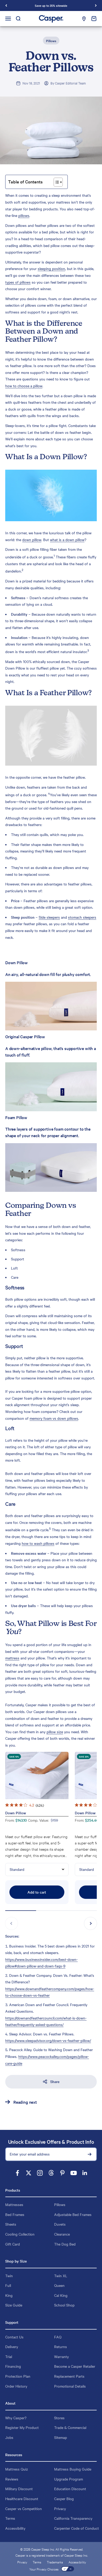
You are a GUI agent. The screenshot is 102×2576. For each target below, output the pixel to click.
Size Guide (14, 2305)
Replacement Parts (69, 2376)
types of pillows (18, 282)
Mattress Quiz (17, 2469)
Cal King (61, 2295)
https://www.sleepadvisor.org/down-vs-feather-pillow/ (48, 2040)
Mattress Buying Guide (73, 2469)
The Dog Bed (65, 2244)
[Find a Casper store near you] (84, 19)
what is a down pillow (67, 540)
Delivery (12, 2347)
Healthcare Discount (22, 2499)
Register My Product (22, 2427)
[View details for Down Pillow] (37, 1775)
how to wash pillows (38, 1543)
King (9, 2295)
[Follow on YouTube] (74, 2173)
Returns (61, 2347)
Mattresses (14, 2204)
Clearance (62, 2234)
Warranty (61, 2356)
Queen (59, 2285)
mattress (12, 1658)
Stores (59, 2418)
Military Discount (19, 2489)
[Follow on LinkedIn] (85, 2173)
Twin (9, 2276)
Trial (9, 2356)
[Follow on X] (29, 2173)
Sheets (11, 2224)
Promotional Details (70, 2386)
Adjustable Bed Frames (73, 2214)
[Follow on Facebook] (17, 2173)
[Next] (96, 5)
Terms (10, 2518)
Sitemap (61, 2437)
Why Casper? (16, 2418)
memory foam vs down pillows (54, 1418)
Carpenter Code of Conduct (76, 2528)
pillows (24, 215)
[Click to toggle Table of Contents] (58, 182)
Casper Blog (64, 2499)
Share (55, 2081)
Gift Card (13, 2244)
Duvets (60, 2224)
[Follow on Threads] (51, 2173)
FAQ (58, 2337)
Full (8, 2285)
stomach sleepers (82, 917)
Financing (13, 2366)
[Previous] (6, 5)
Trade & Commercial (70, 2427)
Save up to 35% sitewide (51, 5)
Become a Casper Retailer (75, 2366)
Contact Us (14, 2337)
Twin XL (61, 2276)
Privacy (60, 2508)
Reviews (12, 2479)
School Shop (64, 2305)
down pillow (32, 540)
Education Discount (70, 2489)
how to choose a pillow (24, 386)
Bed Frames (15, 2214)
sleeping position (51, 268)
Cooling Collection (20, 2234)
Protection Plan (18, 2376)
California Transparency (73, 2518)
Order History (16, 2386)
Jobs (9, 2437)
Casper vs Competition (24, 2508)
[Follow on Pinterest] (62, 2173)
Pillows (51, 41)
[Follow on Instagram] (40, 2173)
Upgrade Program (69, 2479)
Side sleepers (49, 917)
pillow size (55, 1732)
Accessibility (15, 2528)
